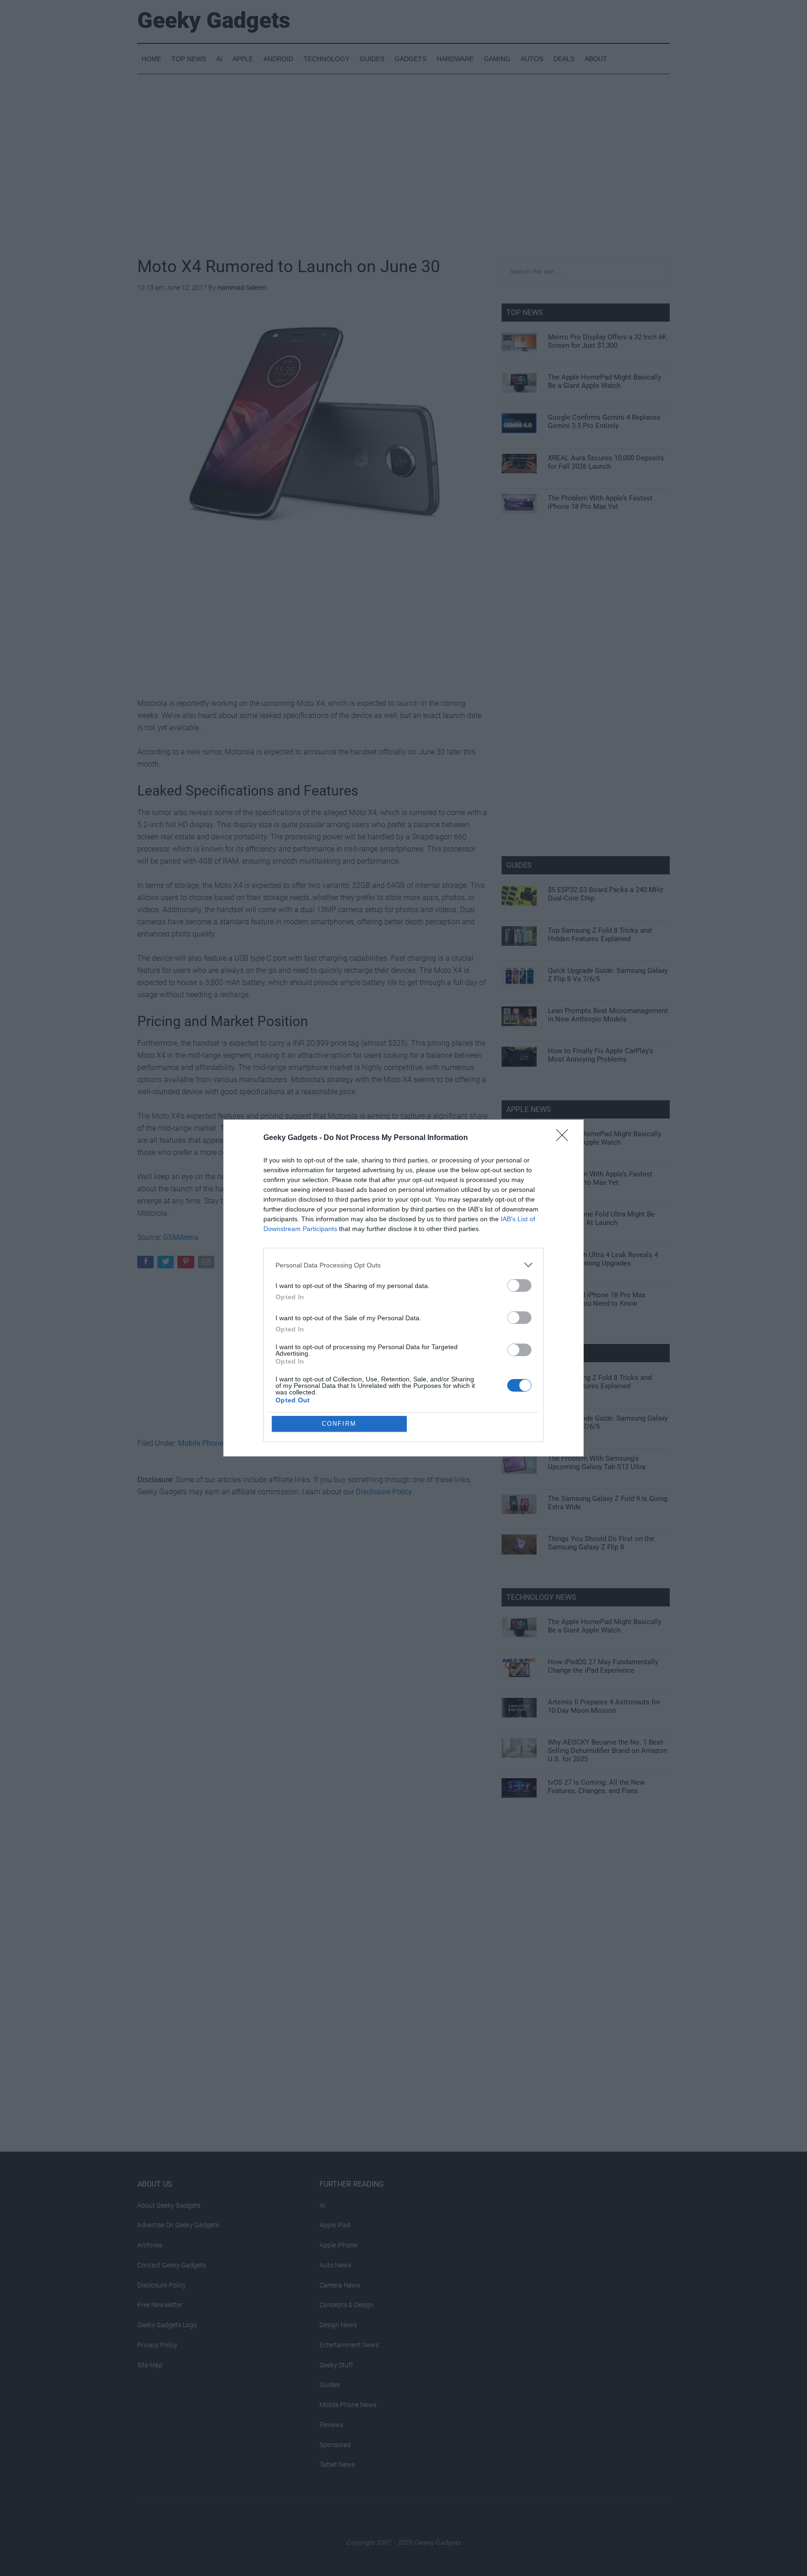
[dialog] (403, 1288)
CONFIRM (339, 1424)
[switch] (519, 1285)
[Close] (565, 1138)
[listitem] (403, 1265)
